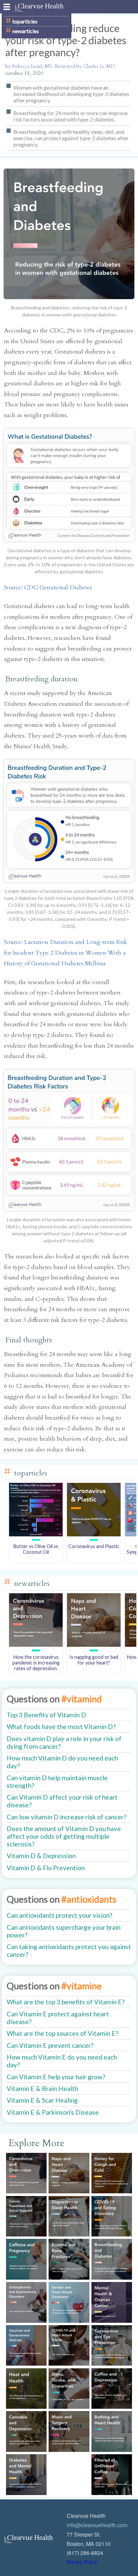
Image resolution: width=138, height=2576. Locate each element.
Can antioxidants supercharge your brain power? (64, 1931)
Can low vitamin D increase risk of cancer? (66, 1817)
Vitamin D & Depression (41, 1856)
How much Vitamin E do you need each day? (62, 2061)
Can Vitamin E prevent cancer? (50, 2045)
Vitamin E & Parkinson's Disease (53, 2112)
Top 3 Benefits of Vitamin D (46, 1715)
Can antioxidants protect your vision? (59, 1915)
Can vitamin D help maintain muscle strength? (57, 1782)
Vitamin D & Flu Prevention (46, 1868)
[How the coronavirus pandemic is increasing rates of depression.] (36, 1645)
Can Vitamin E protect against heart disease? (58, 2018)
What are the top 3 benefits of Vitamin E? (66, 2002)
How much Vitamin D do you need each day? (62, 1762)
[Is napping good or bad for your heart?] (94, 1645)
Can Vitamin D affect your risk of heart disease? (62, 1801)
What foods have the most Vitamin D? (61, 1727)
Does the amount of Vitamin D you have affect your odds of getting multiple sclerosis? (64, 1836)
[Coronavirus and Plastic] (94, 1535)
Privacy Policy (82, 2562)
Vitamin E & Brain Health (42, 2088)
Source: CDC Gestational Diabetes (48, 588)
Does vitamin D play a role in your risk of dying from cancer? (64, 1742)
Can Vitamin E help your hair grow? (56, 2077)
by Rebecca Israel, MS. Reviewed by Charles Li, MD (60, 66)
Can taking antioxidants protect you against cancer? (69, 1950)
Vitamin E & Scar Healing (42, 2100)
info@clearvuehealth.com (97, 2525)
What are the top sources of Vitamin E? (62, 2033)
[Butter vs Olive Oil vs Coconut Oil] (36, 1535)
